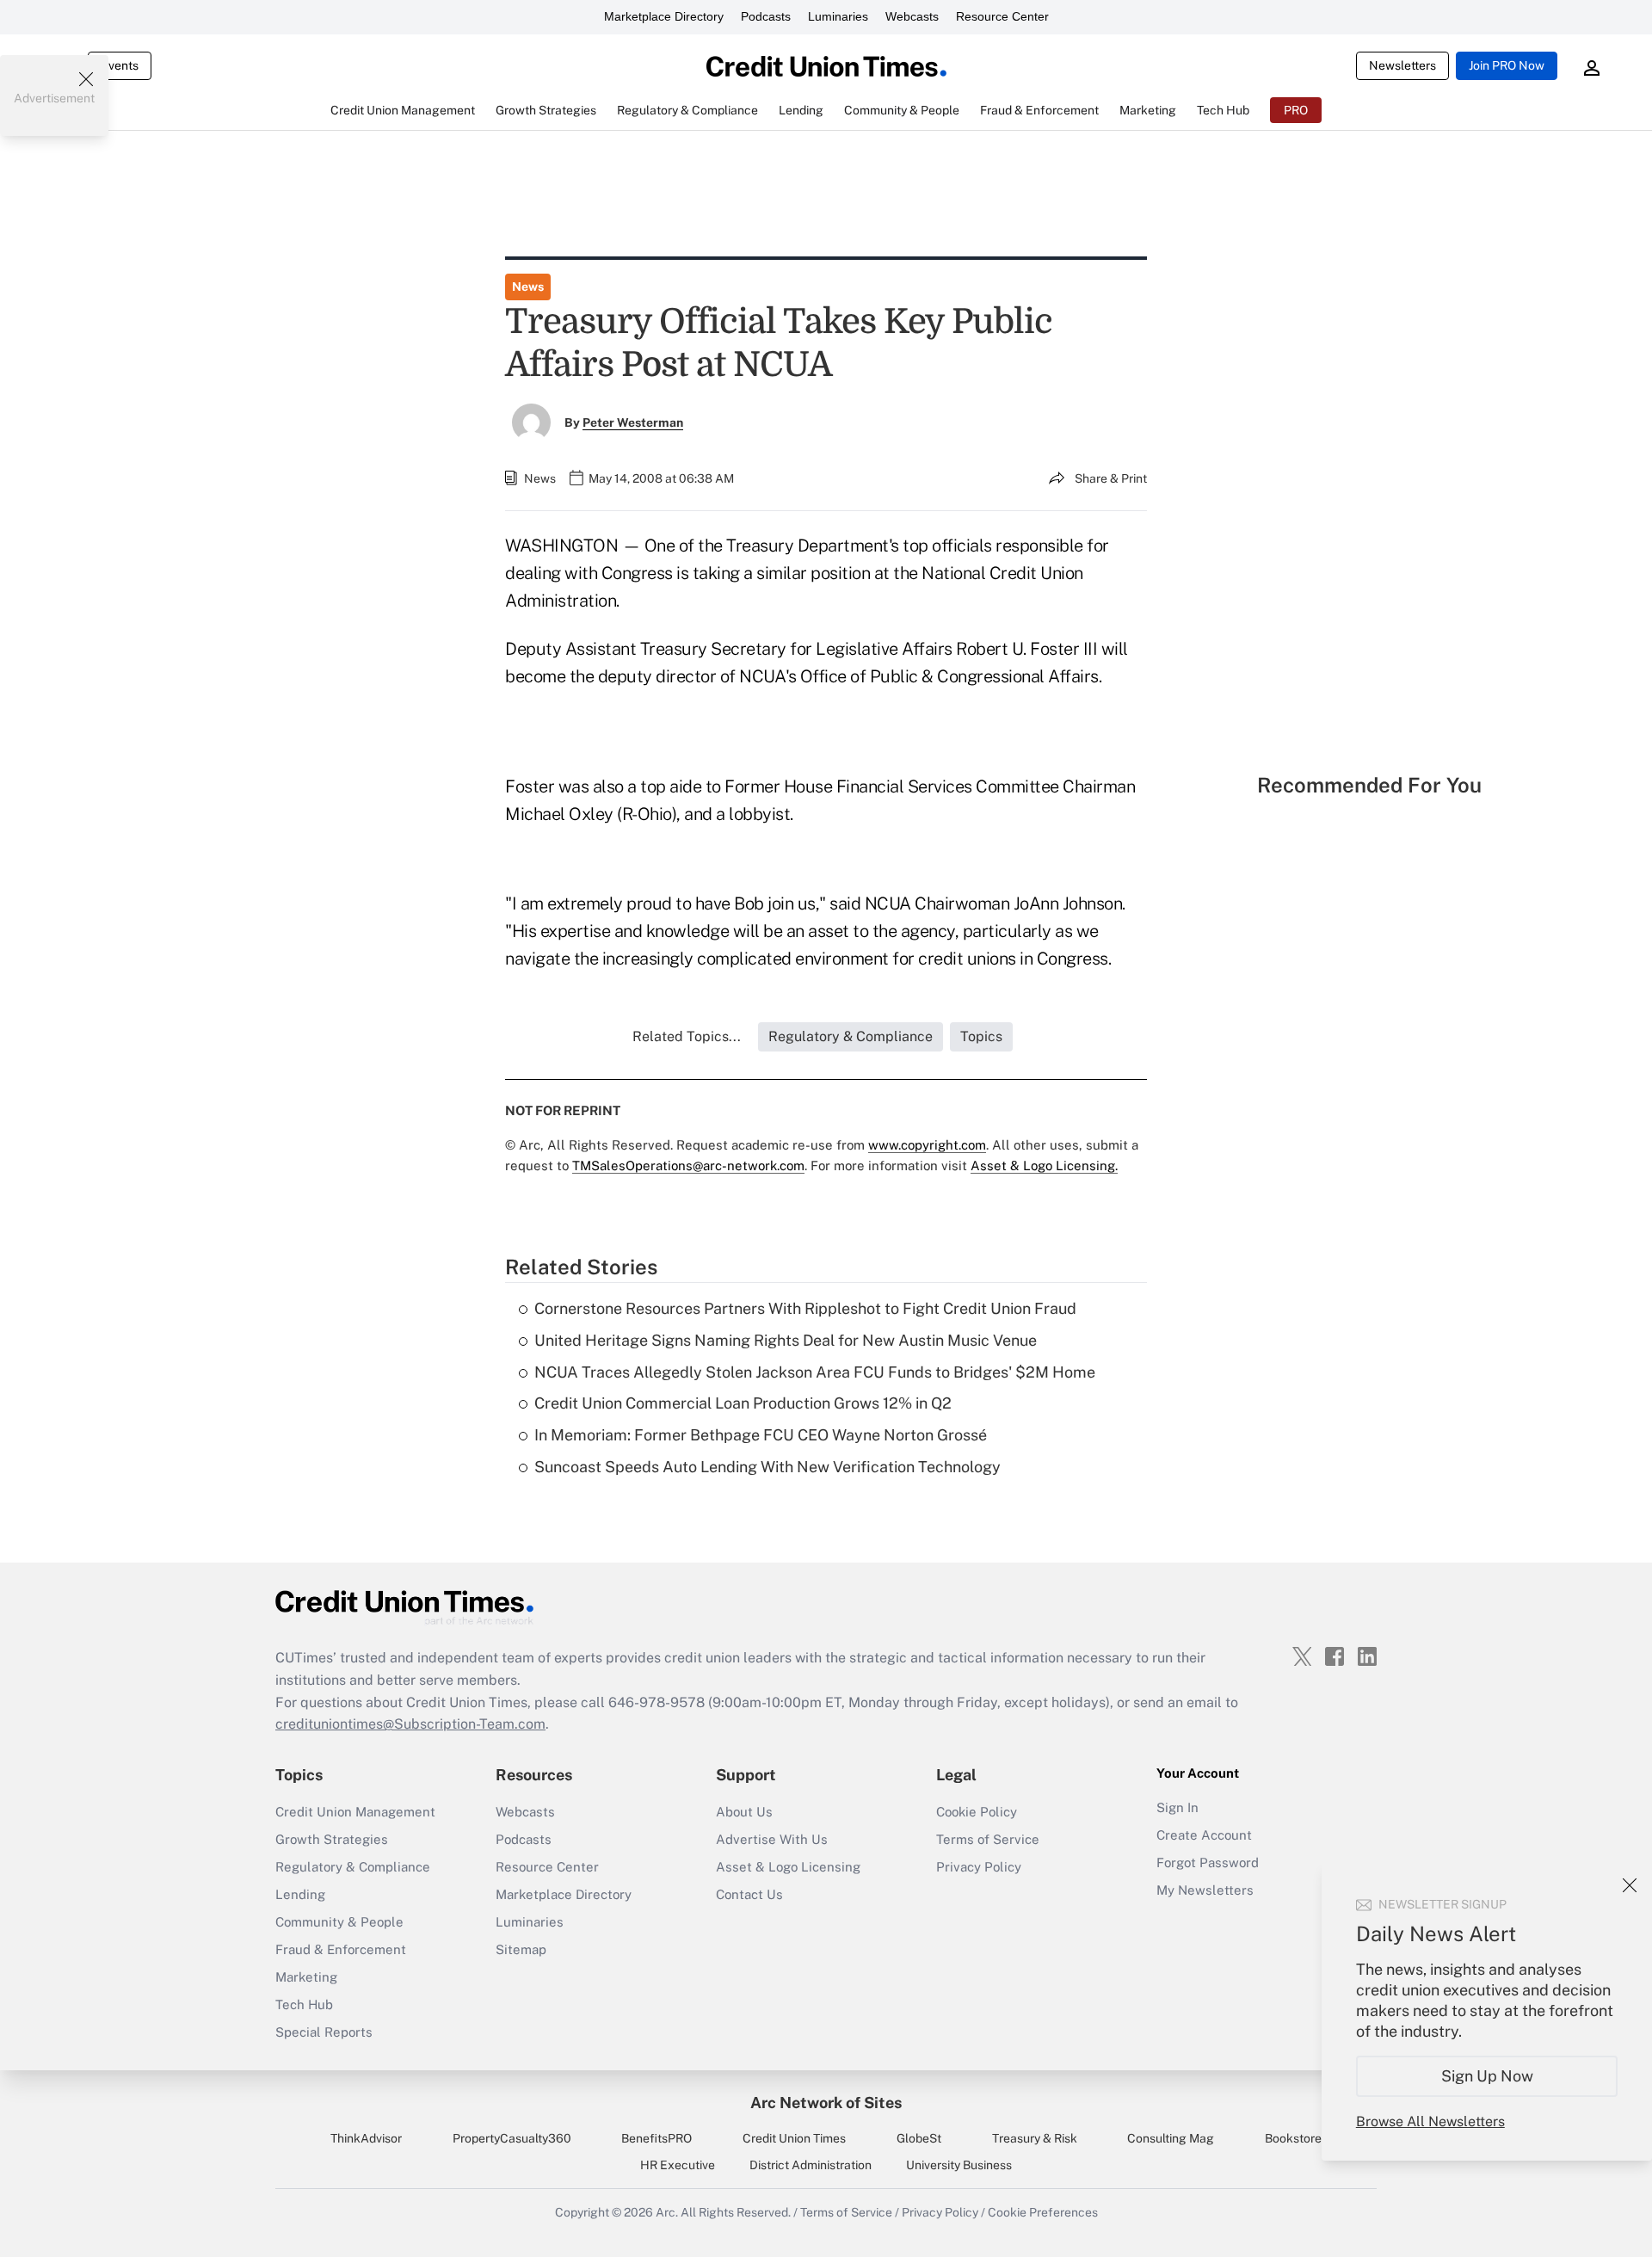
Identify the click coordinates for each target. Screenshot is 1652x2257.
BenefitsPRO (656, 2138)
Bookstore (1293, 2138)
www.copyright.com (927, 1145)
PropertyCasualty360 (512, 2138)
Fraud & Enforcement (341, 1949)
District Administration (811, 2165)
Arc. (667, 2212)
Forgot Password (1208, 1862)
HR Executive (678, 2165)
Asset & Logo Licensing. (1044, 1165)
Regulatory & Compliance (353, 1867)
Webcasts (912, 16)
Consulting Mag (1171, 2138)
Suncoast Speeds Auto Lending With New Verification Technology (767, 1467)
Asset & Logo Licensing (788, 1867)
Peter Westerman (633, 422)
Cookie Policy (977, 1812)
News (528, 287)
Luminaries (838, 16)
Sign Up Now (1487, 2076)
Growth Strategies (332, 1839)
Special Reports (324, 2032)
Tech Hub (304, 2004)
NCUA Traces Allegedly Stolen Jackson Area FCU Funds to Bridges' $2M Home (815, 1372)
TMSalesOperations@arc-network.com (688, 1165)
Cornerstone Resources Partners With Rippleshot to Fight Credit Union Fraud (805, 1308)
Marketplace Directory (664, 16)
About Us (744, 1812)
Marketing (306, 1977)
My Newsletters (1205, 1890)
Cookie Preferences (1043, 2212)
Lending (300, 1894)
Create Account (1204, 1835)
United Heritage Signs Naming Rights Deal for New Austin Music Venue (786, 1340)
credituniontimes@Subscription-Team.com (410, 1724)
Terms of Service (988, 1839)
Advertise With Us (772, 1839)
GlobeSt (919, 2138)
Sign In (1177, 1807)
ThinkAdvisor (366, 2138)
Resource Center (1002, 16)
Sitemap (521, 1949)
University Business (959, 2165)
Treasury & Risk (1035, 2138)
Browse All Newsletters (1430, 2121)
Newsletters (1402, 65)
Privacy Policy (979, 1867)
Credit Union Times (794, 2138)
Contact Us (749, 1894)
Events (120, 65)
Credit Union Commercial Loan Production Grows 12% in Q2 (743, 1403)
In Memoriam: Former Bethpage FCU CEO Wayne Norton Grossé (761, 1435)
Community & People (339, 1922)
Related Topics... (687, 1036)
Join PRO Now (1507, 65)
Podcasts (766, 16)
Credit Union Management (355, 1812)
